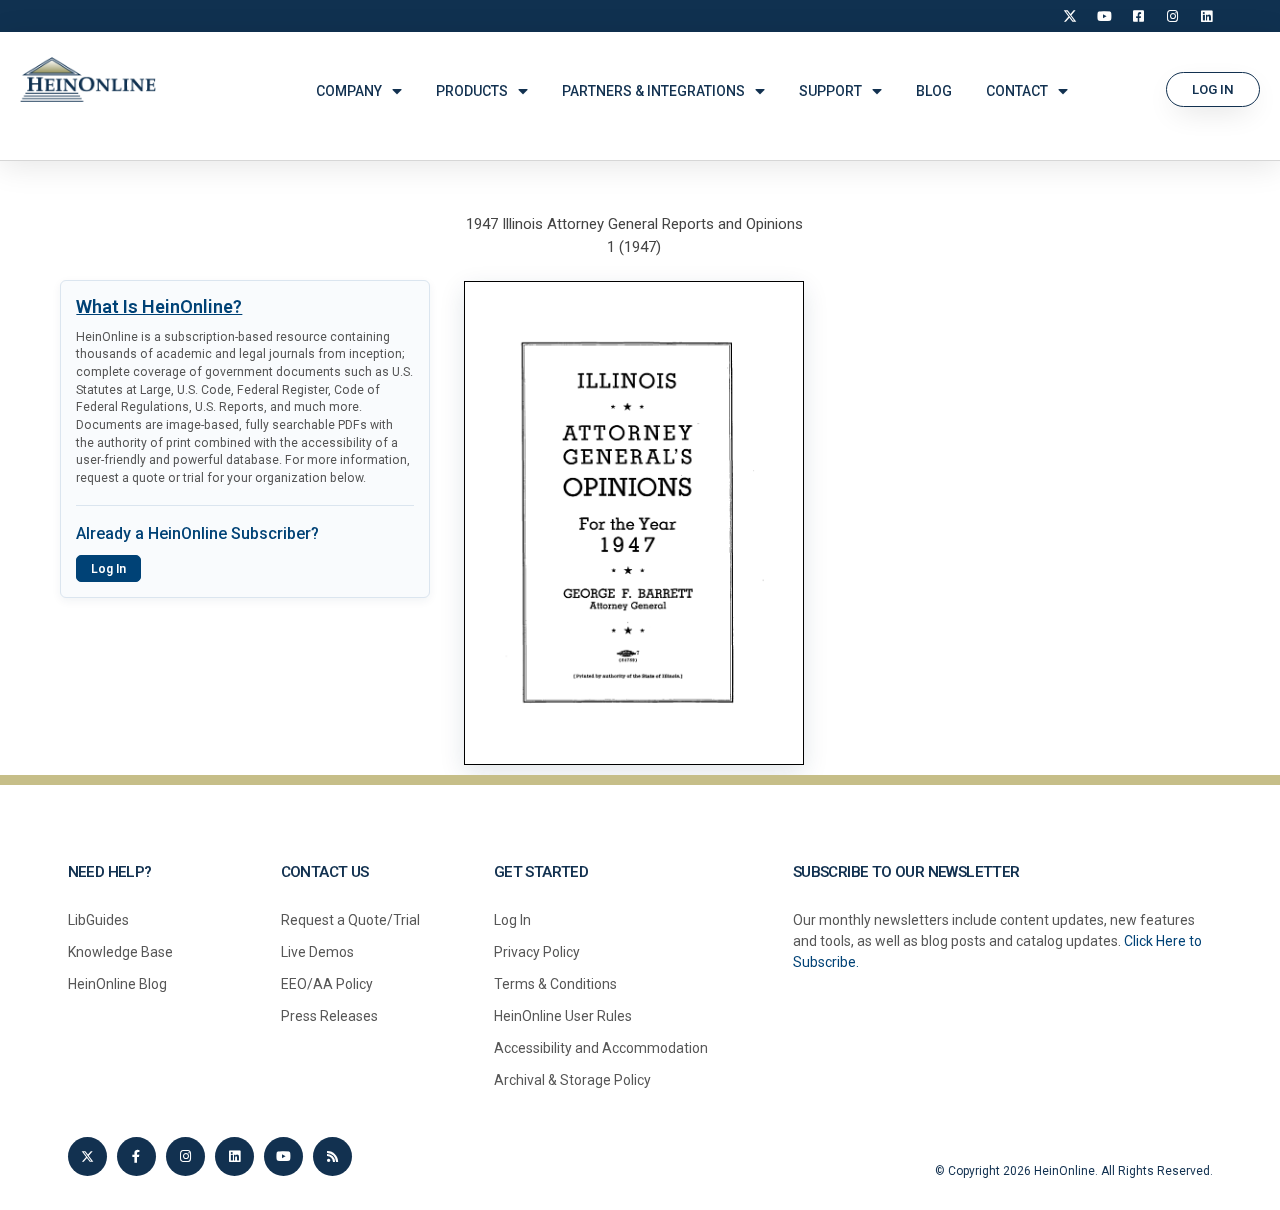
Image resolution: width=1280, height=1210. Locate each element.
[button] (1213, 89)
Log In (108, 569)
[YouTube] (1104, 16)
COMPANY (349, 91)
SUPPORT (830, 91)
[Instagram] (1172, 16)
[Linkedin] (234, 1156)
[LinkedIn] (1206, 16)
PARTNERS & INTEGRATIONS (653, 91)
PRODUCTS (472, 91)
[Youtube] (283, 1156)
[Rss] (332, 1156)
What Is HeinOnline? (159, 306)
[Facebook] (1138, 16)
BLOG (934, 91)
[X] (1070, 16)
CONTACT (1017, 91)
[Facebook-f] (136, 1156)
